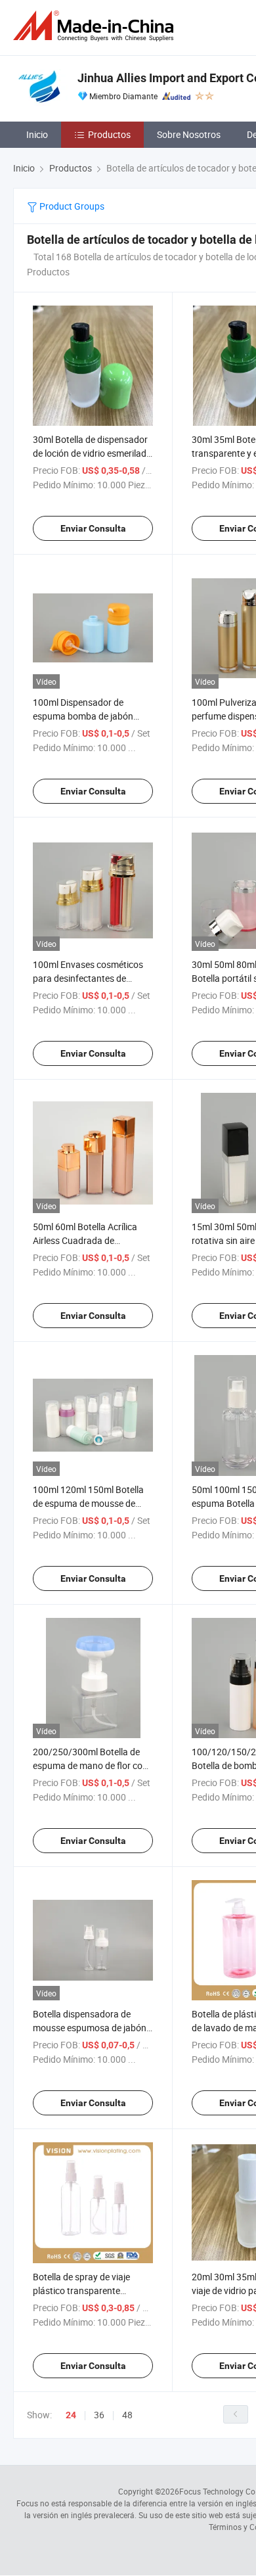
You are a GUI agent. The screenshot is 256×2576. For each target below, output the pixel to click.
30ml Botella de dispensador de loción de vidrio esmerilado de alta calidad (92, 453)
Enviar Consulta (93, 528)
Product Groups (71, 206)
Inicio (37, 134)
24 (71, 2415)
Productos (109, 134)
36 (99, 2415)
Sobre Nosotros (189, 134)
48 (127, 2415)
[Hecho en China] (96, 26)
